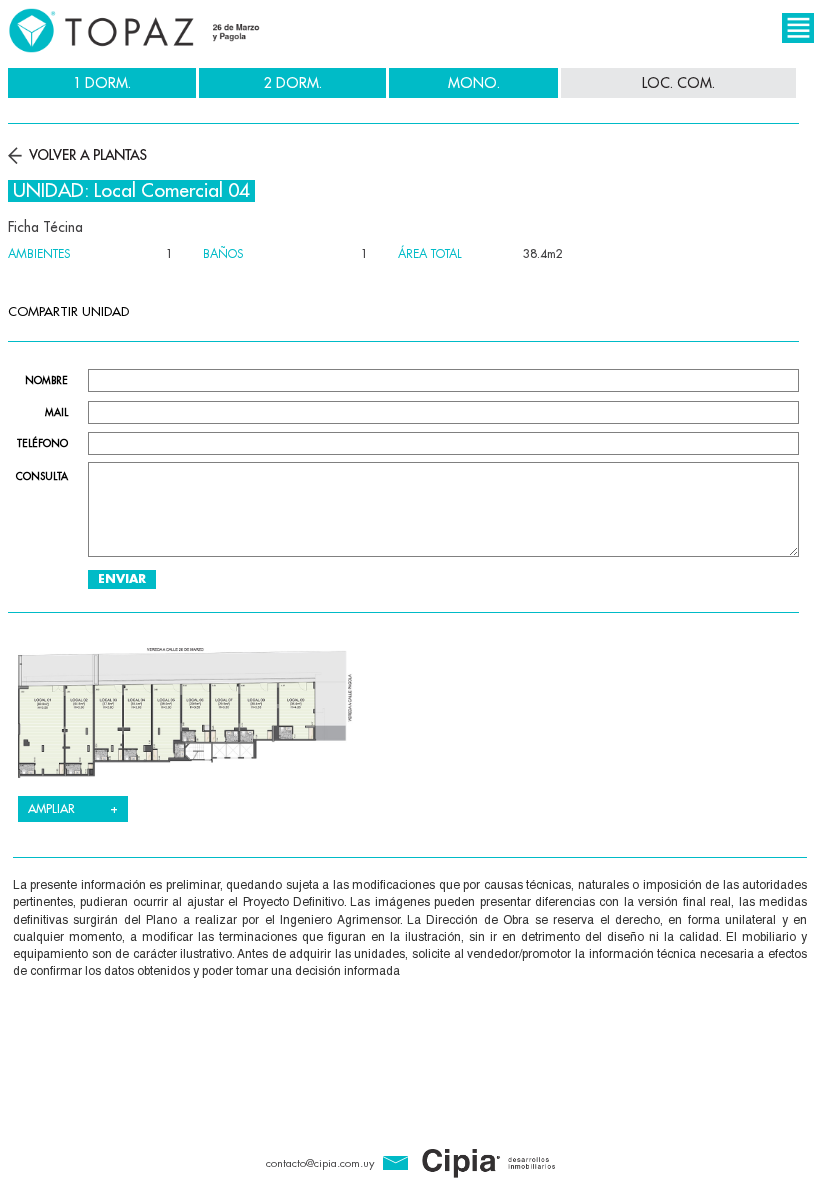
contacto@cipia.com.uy (320, 1163)
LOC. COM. (678, 83)
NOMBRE (46, 381)
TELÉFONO (42, 444)
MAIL (56, 413)
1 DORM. (102, 83)
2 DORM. (293, 83)
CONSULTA (42, 477)
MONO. (474, 83)
